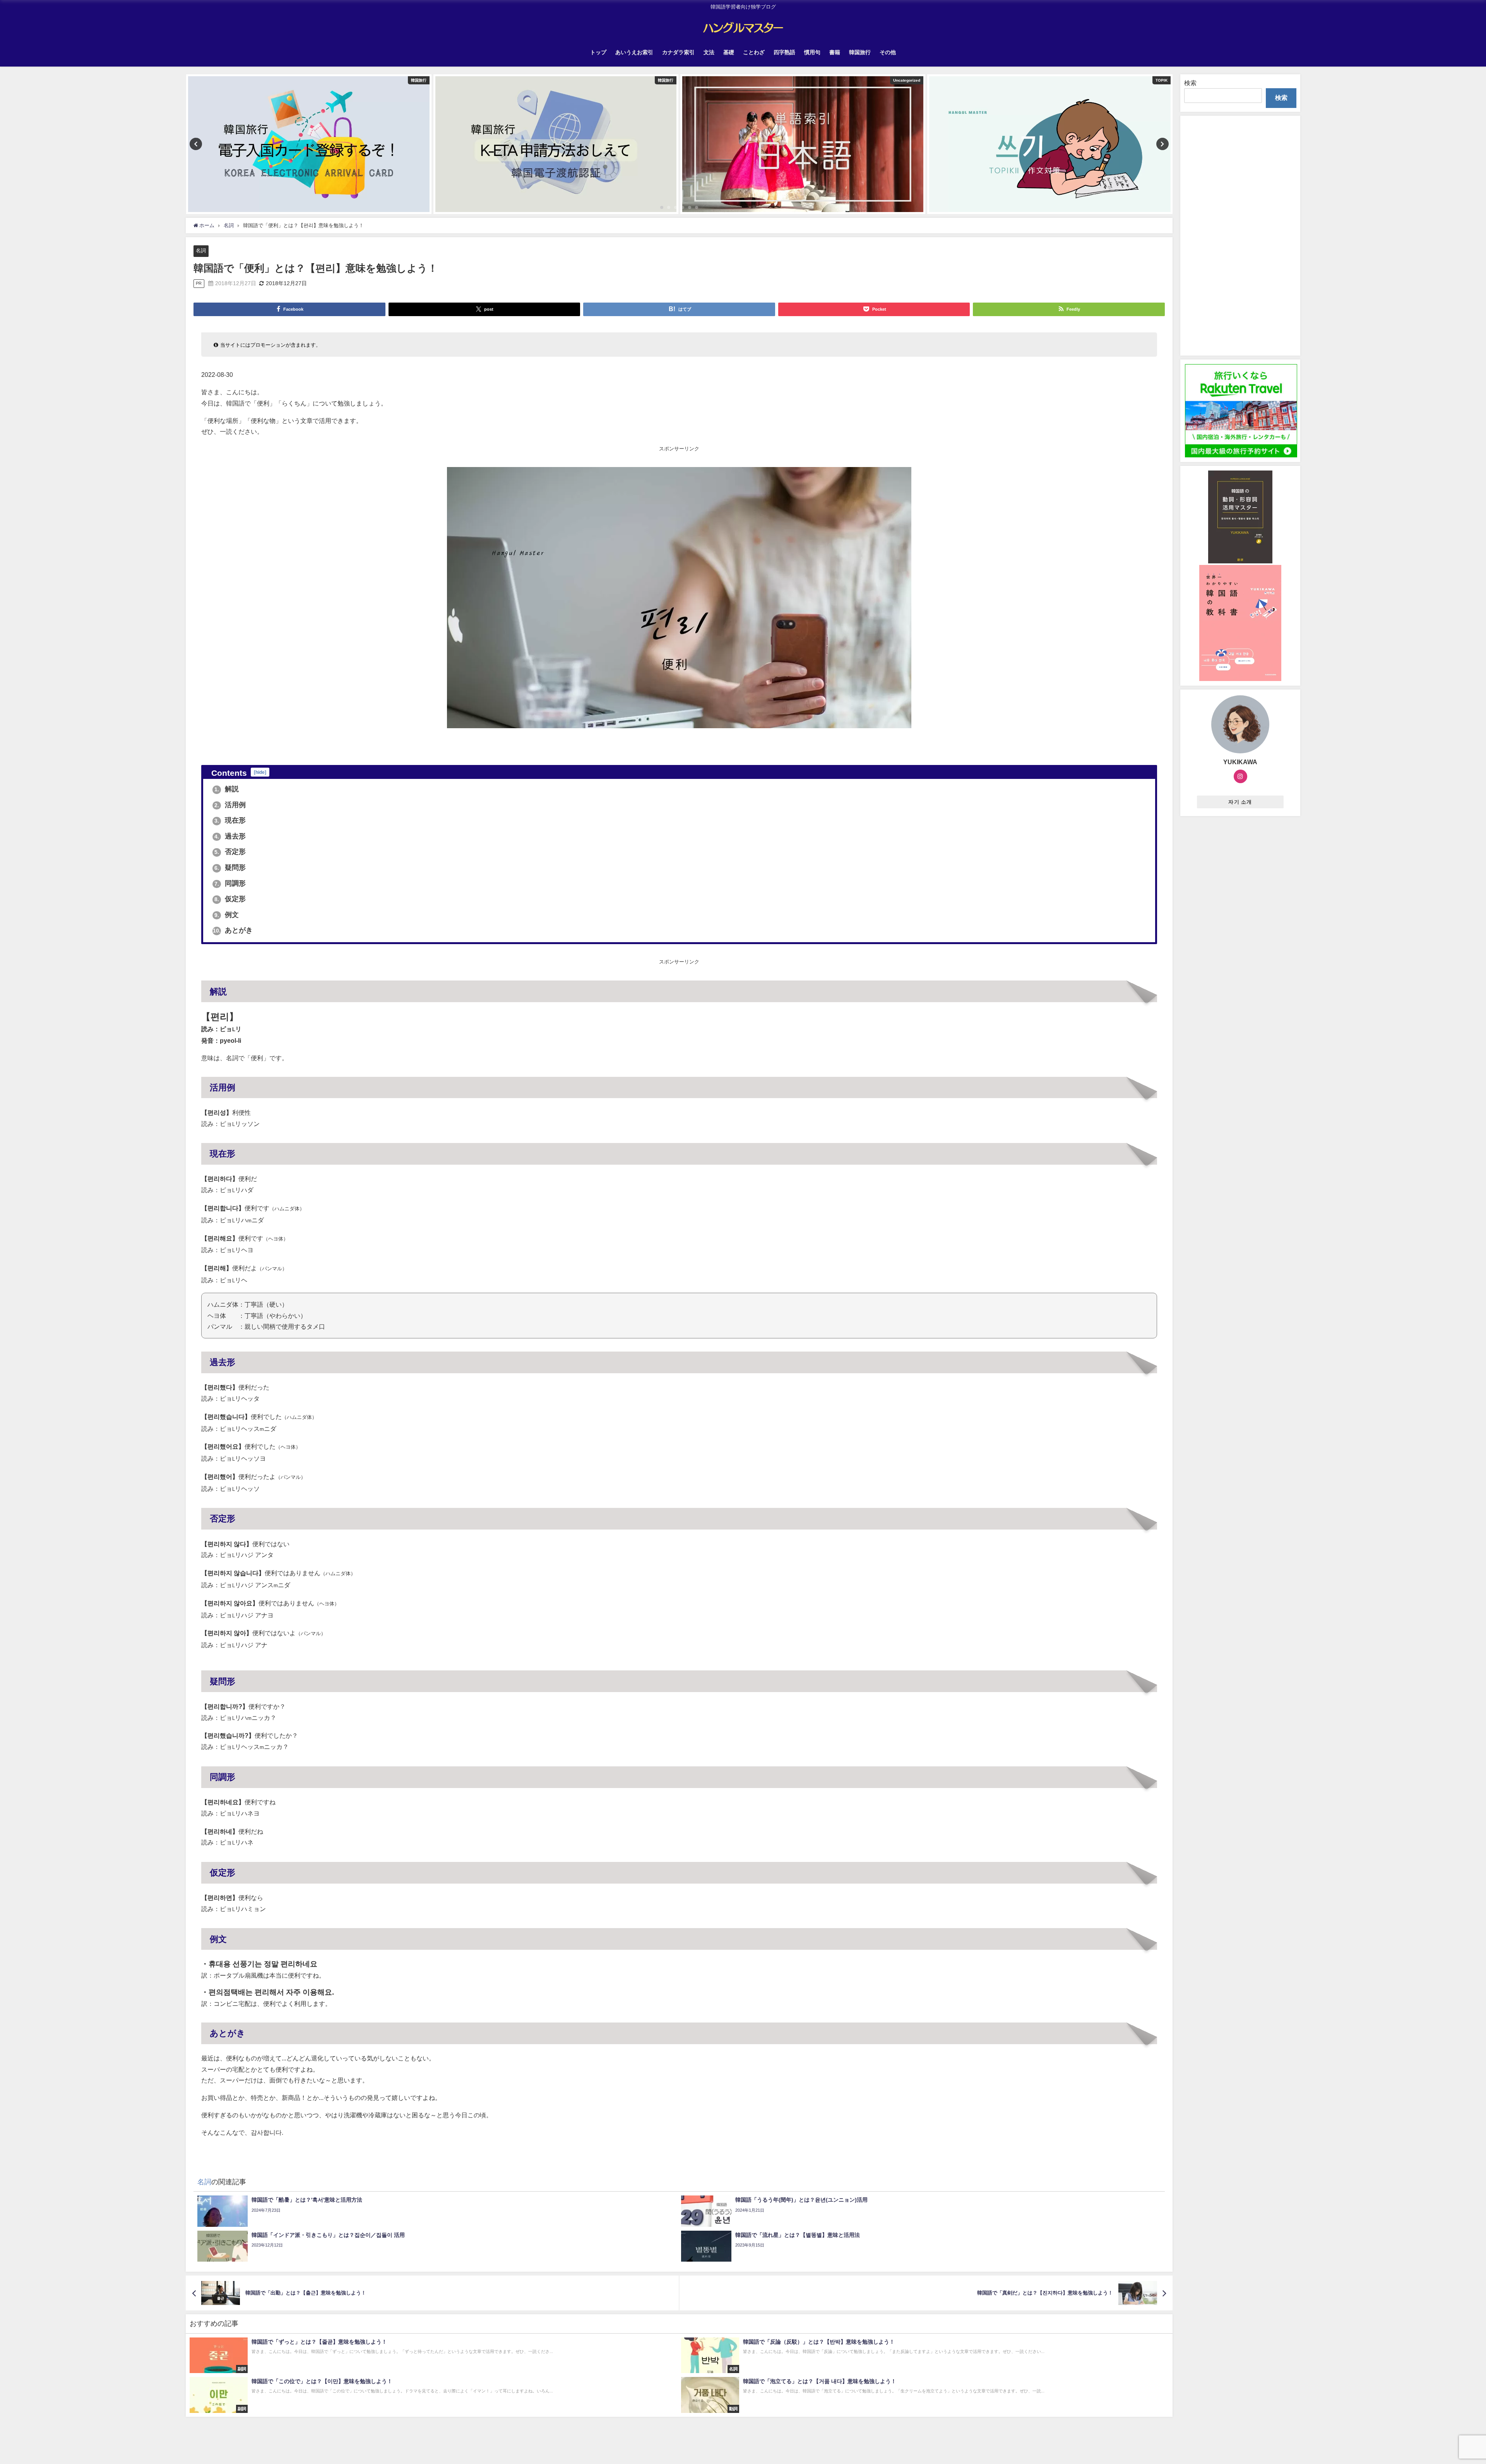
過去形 (230, 836)
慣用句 (812, 52)
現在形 (230, 820)
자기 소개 (1240, 802)
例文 (227, 915)
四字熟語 (784, 52)
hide (260, 772)
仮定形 (230, 899)
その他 (888, 52)
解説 (227, 789)
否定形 (230, 852)
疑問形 (230, 868)
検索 (1190, 83)
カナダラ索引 (678, 52)
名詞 (201, 251)
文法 (709, 52)
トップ (598, 52)
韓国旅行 (860, 52)
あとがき (233, 930)
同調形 (230, 883)
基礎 (729, 52)
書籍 (835, 52)
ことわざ (754, 52)
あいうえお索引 (634, 52)
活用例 (230, 805)
